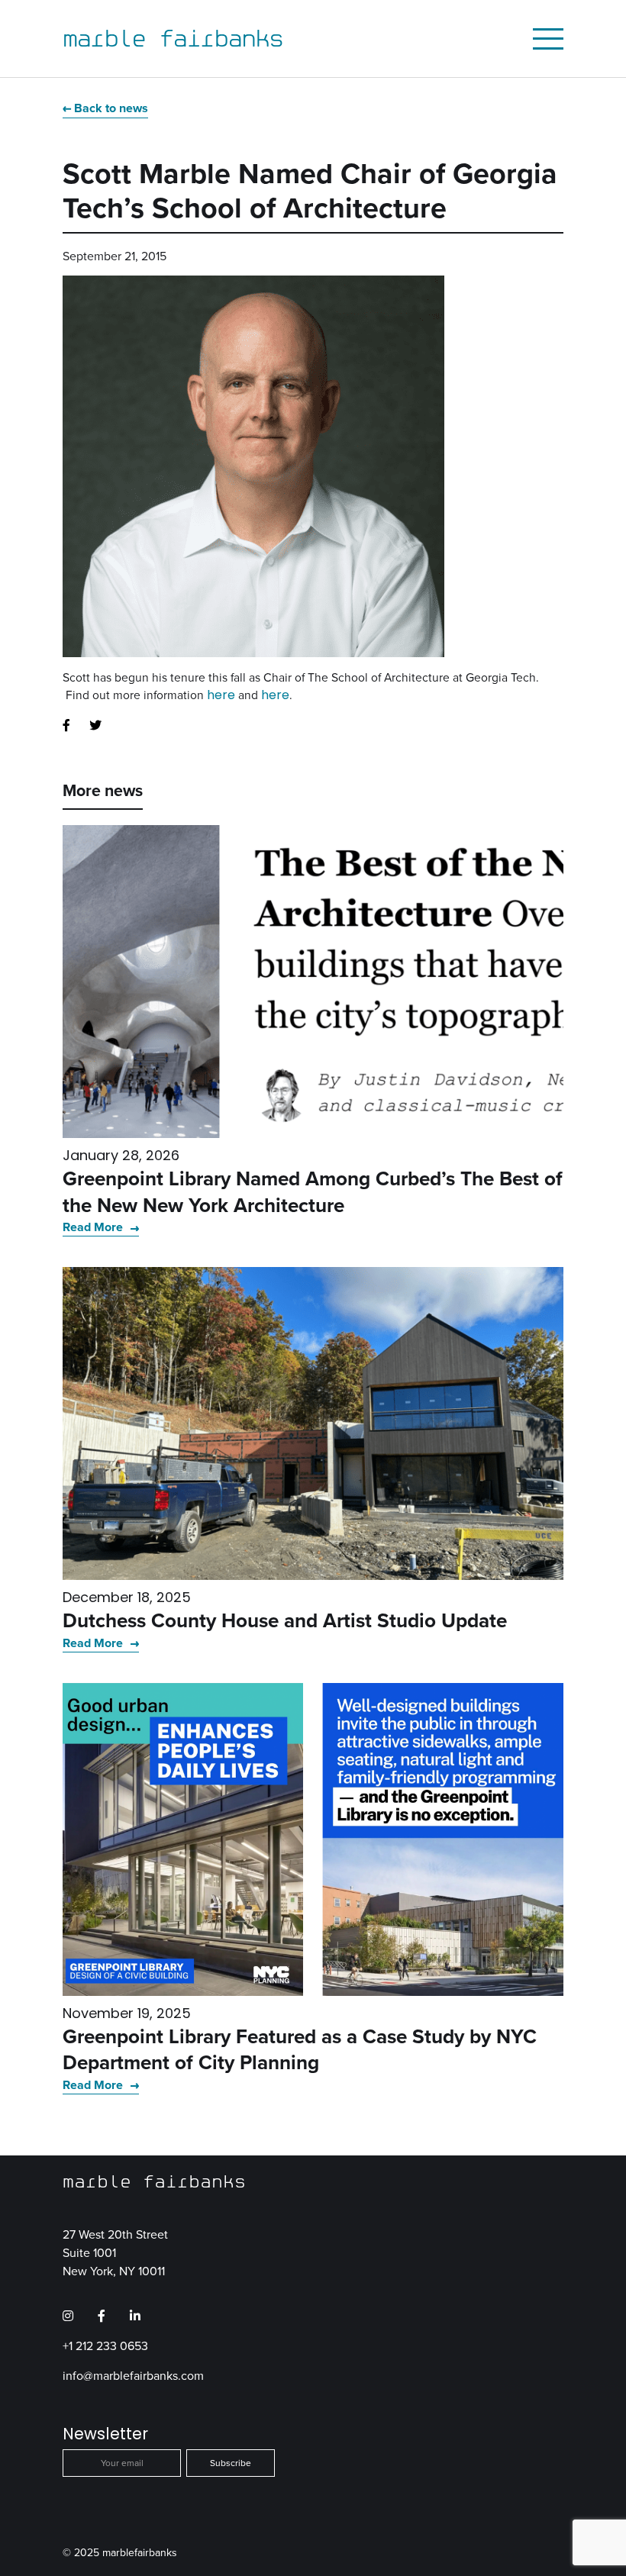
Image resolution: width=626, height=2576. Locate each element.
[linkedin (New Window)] (135, 2316)
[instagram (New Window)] (68, 2316)
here (221, 695)
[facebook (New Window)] (66, 726)
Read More (94, 1227)
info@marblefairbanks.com (133, 2376)
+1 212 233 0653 (105, 2346)
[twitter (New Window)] (95, 726)
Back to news (111, 108)
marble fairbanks (173, 38)
